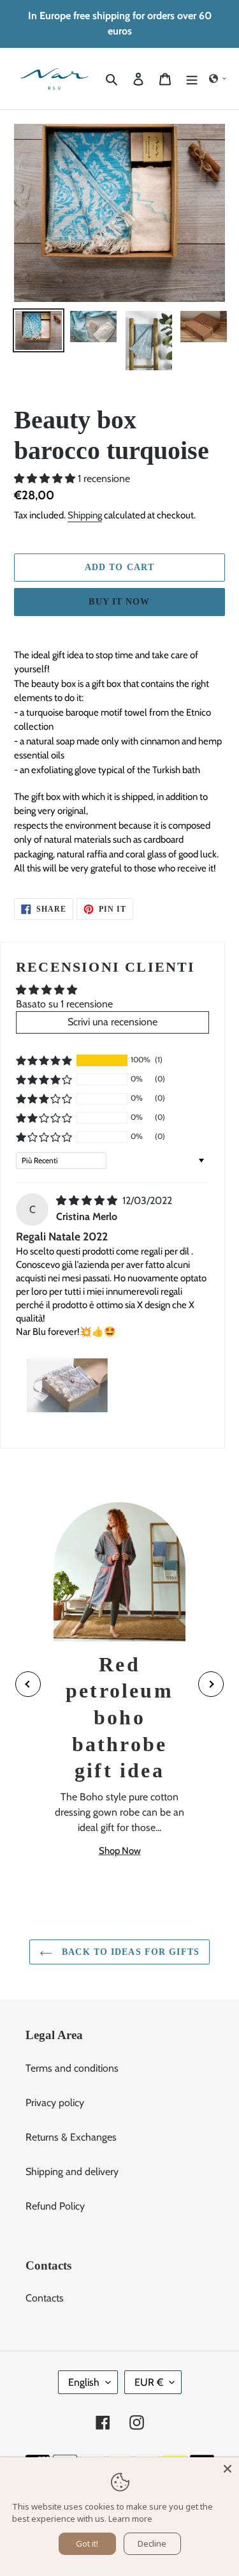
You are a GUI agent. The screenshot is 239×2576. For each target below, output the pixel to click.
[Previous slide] (28, 1684)
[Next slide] (211, 1684)
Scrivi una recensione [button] (112, 1022)
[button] (218, 79)
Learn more (130, 2519)
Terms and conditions (72, 2068)
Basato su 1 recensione (64, 1004)
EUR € (149, 2382)
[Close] (228, 2469)
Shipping (85, 515)
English (84, 2382)
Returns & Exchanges (71, 2137)
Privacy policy (55, 2103)
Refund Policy (55, 2206)
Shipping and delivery (72, 2172)
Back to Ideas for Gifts (129, 1952)
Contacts (45, 2298)
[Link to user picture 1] (67, 1382)
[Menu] (192, 79)
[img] (88, 1201)
